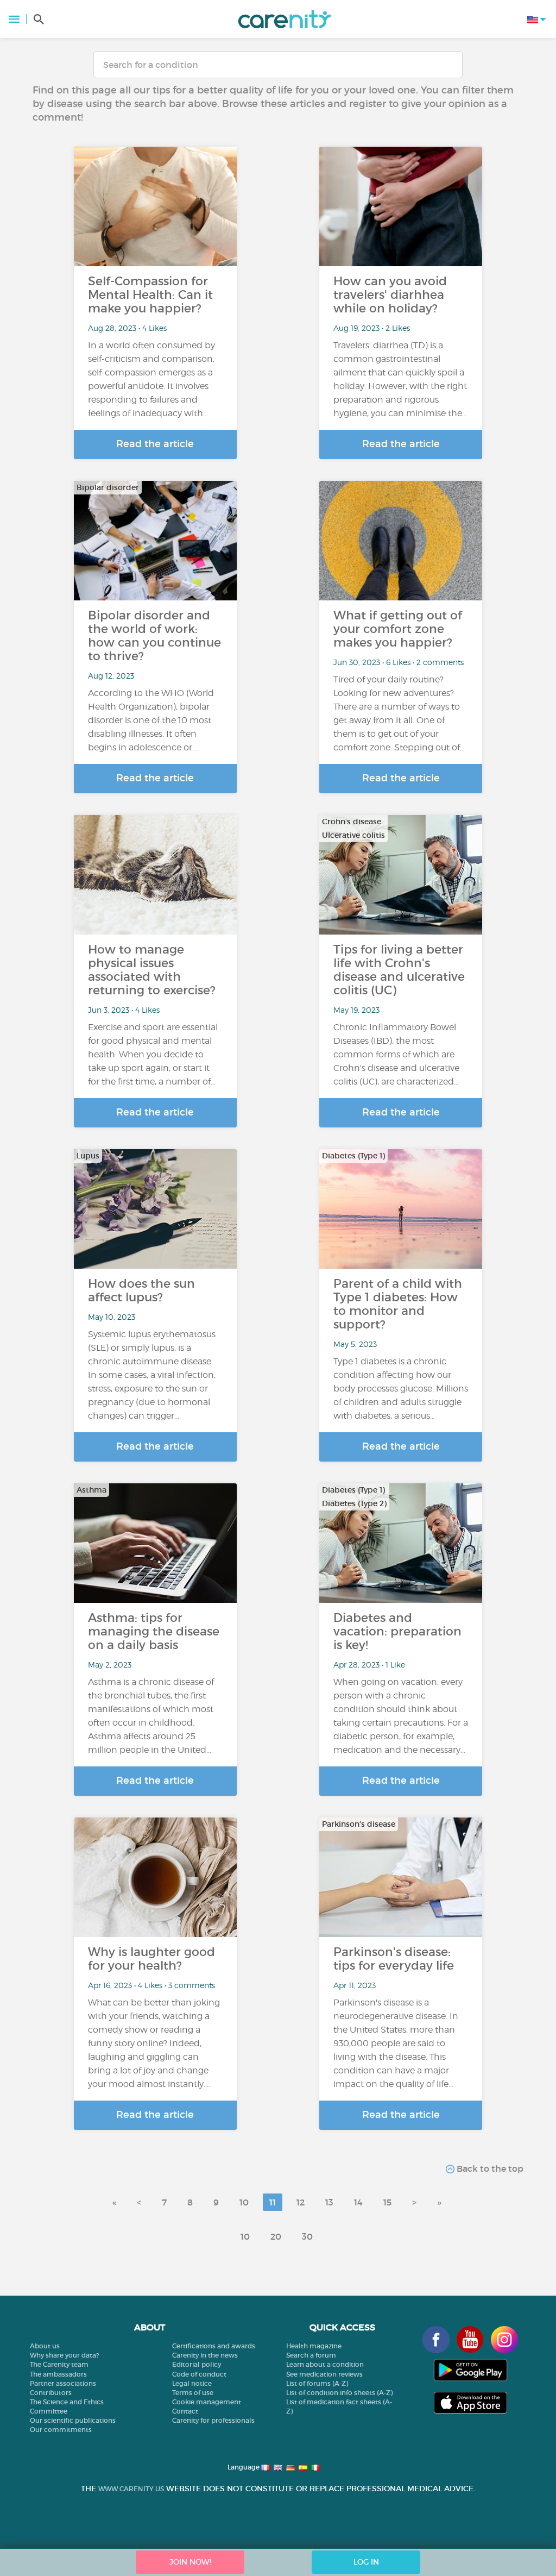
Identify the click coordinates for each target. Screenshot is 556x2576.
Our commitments (61, 2430)
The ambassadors (58, 2374)
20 (276, 2236)
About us (45, 2346)
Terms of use (193, 2393)
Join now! (190, 2562)
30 (307, 2236)
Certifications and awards (214, 2346)
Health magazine (314, 2346)
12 (301, 2202)
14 (358, 2202)
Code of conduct (199, 2374)
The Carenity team (59, 2364)
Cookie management (207, 2402)
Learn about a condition (325, 2364)
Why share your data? (64, 2355)
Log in (366, 2562)
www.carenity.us (131, 2489)
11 (273, 2202)
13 (329, 2202)
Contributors (51, 2393)
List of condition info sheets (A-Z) (339, 2393)
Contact (185, 2411)
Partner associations (63, 2383)
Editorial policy (197, 2364)
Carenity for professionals (213, 2420)
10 (244, 2202)
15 (387, 2202)
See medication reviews (324, 2374)
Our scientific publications (73, 2420)
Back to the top (489, 2168)
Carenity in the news (205, 2355)
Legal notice (192, 2383)
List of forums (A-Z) (317, 2383)
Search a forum (311, 2355)
